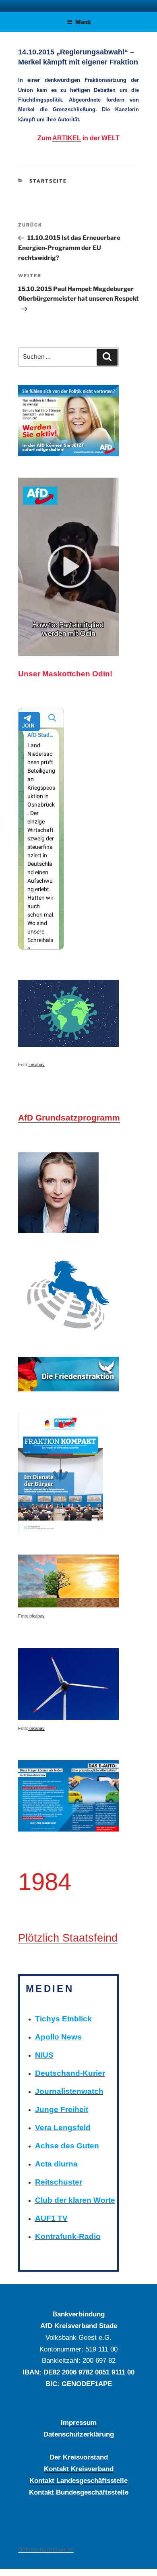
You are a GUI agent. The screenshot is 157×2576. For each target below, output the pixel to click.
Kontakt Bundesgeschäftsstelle (79, 2492)
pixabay (36, 1064)
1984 (45, 1882)
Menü (83, 22)
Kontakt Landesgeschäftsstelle (78, 2480)
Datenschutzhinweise (46, 2549)
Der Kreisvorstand (79, 2457)
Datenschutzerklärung (79, 2434)
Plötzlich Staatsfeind (68, 1938)
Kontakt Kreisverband (79, 2469)
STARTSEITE (48, 181)
